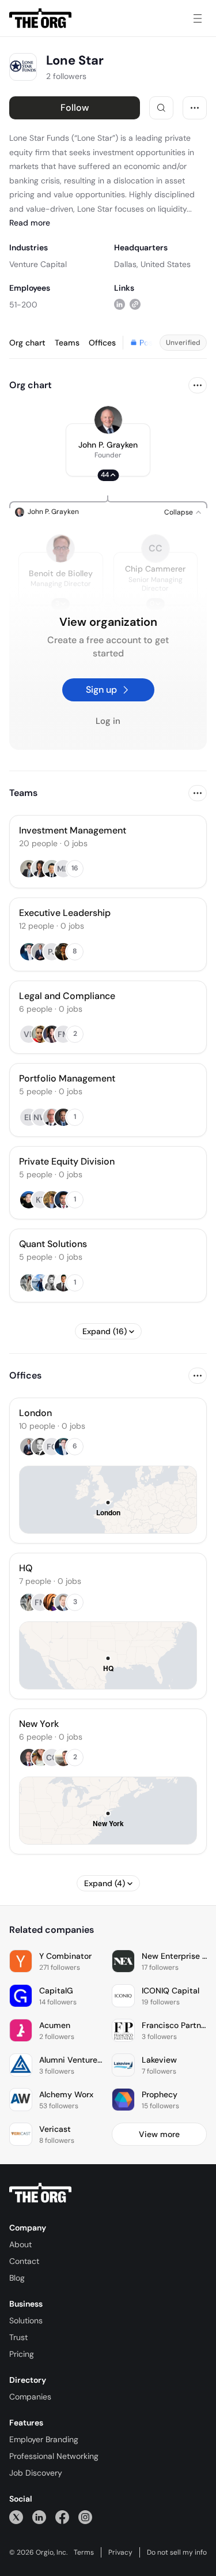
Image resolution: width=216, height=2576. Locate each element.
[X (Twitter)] (16, 2517)
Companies (30, 2397)
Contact (24, 2261)
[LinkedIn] (39, 2517)
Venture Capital (38, 264)
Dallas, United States (152, 264)
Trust (18, 2337)
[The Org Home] (40, 18)
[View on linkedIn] (120, 304)
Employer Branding (44, 2439)
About (20, 2244)
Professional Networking (54, 2456)
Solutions (26, 2320)
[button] (108, 450)
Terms (84, 2552)
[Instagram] (85, 2517)
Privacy (120, 2552)
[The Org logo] (40, 2193)
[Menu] (198, 18)
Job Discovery (36, 2473)
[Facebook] (62, 2517)
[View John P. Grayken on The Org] (108, 420)
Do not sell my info (177, 2552)
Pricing (22, 2354)
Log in (108, 721)
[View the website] (135, 304)
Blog (17, 2278)
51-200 (23, 305)
